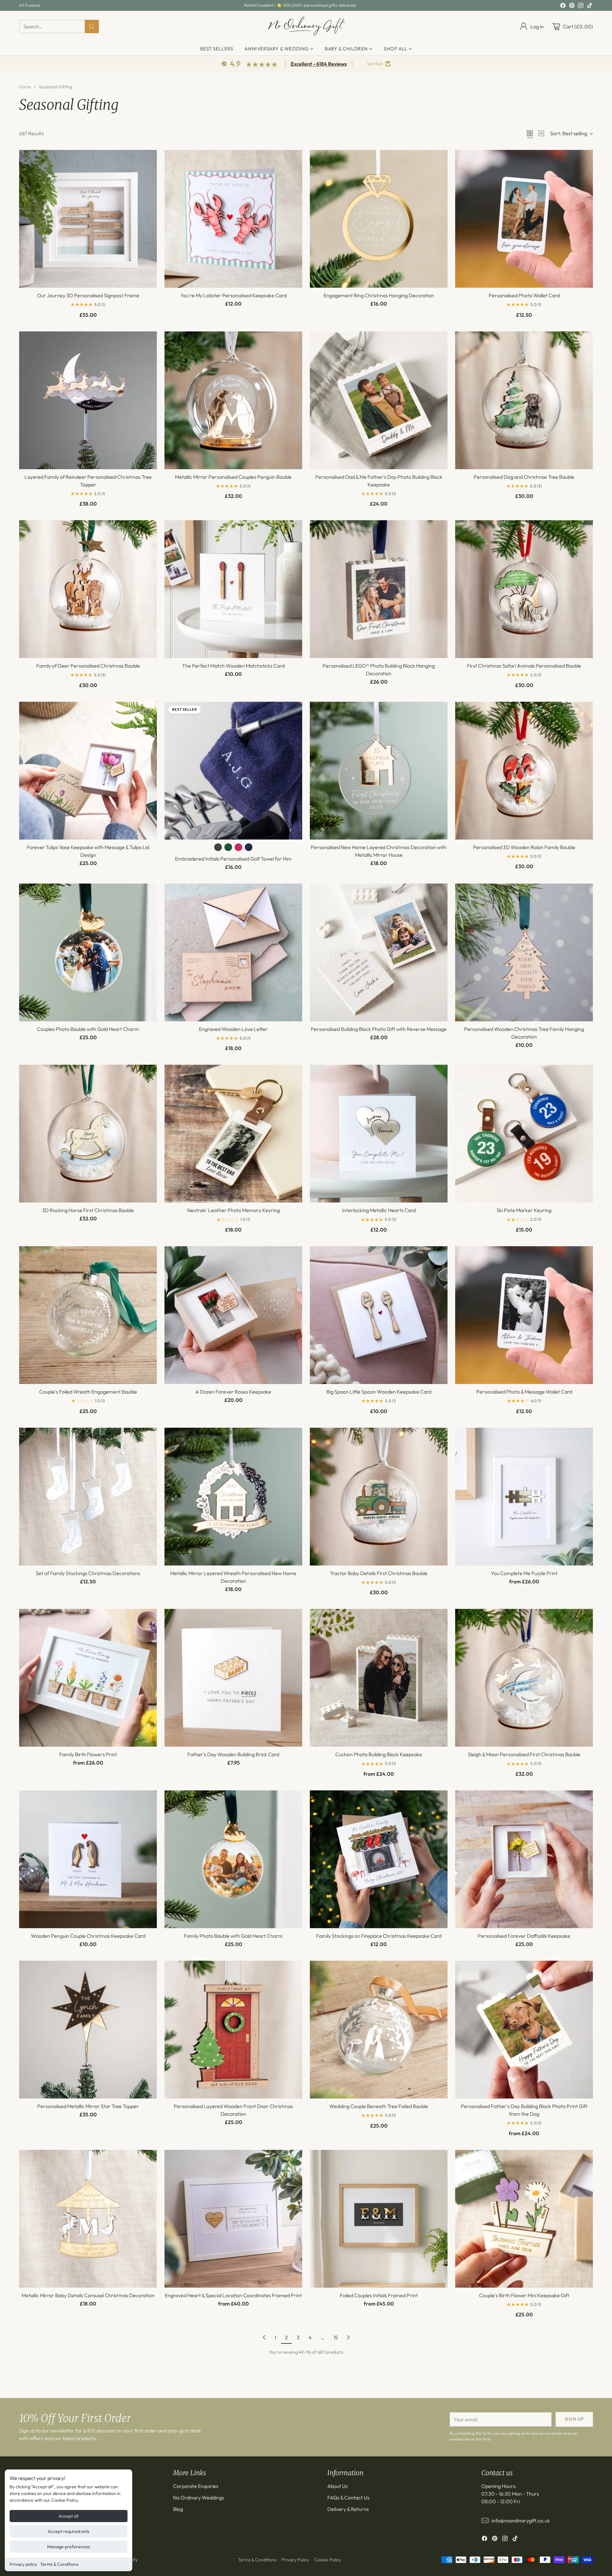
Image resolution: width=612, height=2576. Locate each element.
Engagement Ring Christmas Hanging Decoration (379, 295)
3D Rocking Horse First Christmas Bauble (88, 1210)
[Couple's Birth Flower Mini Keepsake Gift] (524, 2219)
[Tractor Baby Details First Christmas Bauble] (379, 1497)
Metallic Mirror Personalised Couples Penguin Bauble (233, 477)
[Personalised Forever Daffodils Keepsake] (524, 1859)
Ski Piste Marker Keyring (524, 1210)
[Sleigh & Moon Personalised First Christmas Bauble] (524, 1678)
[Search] (92, 26)
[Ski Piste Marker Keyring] (524, 1134)
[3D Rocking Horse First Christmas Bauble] (88, 1134)
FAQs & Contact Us (348, 2498)
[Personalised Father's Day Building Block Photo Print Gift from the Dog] (524, 2030)
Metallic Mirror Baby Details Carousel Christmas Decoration (88, 2295)
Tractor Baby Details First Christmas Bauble (379, 1573)
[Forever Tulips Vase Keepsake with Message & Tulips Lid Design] (88, 771)
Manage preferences (69, 2547)
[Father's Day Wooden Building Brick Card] (233, 1678)
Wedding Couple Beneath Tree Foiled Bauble (379, 2106)
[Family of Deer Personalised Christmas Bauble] (88, 589)
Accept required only (69, 2531)
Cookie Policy (328, 2560)
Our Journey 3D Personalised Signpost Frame (88, 295)
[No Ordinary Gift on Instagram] (581, 6)
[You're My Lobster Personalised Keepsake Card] (233, 219)
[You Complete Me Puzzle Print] (524, 1497)
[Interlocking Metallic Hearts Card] (379, 1134)
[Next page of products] (348, 2337)
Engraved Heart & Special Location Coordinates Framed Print (233, 2295)
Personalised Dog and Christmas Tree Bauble (524, 477)
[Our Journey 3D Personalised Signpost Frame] (88, 219)
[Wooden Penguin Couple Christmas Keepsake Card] (88, 1859)
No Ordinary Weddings (199, 2498)
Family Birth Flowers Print (88, 1754)
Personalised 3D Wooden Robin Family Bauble (524, 847)
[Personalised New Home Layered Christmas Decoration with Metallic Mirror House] (379, 771)
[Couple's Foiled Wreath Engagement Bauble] (88, 1315)
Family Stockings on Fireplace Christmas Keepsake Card (379, 1936)
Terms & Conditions (59, 2564)
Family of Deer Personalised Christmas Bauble (88, 666)
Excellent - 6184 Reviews (319, 64)
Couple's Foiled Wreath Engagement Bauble (88, 1392)
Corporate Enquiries (196, 2486)
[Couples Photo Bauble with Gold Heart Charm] (88, 952)
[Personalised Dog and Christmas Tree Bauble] (524, 400)
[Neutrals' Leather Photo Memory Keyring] (233, 1134)
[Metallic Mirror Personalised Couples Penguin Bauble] (233, 400)
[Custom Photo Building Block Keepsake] (379, 1678)
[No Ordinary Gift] (306, 26)
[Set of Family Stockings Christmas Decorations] (88, 1497)
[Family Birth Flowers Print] (88, 1678)
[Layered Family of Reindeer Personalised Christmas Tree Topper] (88, 400)
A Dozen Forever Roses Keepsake (233, 1392)
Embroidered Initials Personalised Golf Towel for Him (233, 859)
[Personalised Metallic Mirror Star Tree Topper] (88, 2030)
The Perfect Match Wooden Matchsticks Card (233, 666)
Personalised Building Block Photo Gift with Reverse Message (379, 1029)
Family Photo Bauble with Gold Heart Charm (233, 1936)
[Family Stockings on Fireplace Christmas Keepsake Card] (379, 1859)
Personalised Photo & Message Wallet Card (524, 1392)
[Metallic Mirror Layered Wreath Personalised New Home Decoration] (233, 1497)
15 (336, 2337)
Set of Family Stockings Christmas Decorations (88, 1573)
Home (25, 87)
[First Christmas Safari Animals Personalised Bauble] (524, 589)
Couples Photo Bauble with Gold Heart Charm (88, 1029)
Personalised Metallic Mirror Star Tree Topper (88, 2106)
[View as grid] (530, 133)
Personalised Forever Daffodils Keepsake (524, 1936)
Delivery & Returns (348, 2509)
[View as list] (541, 133)
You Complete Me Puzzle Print (524, 1573)
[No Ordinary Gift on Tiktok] (590, 6)
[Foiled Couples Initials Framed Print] (379, 2219)
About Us (338, 2486)
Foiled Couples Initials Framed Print (379, 2295)
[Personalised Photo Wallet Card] (524, 219)
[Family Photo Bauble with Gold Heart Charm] (233, 1859)
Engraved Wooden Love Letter (233, 1029)
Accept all (69, 2516)
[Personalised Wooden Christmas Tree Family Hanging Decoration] (524, 952)
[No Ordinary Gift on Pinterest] (572, 6)
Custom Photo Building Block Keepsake (379, 1754)
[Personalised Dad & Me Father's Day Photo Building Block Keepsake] (379, 400)
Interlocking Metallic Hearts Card (379, 1210)
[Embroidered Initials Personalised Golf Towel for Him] (233, 771)
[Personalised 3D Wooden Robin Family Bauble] (524, 771)
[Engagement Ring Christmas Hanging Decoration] (379, 219)
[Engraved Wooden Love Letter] (233, 952)
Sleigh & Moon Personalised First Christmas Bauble (524, 1754)
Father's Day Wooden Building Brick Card (233, 1754)
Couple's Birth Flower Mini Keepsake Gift (524, 2295)
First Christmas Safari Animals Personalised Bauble (524, 666)
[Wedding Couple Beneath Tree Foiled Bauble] (379, 2030)
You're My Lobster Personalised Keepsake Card (233, 295)
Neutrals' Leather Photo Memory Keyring (233, 1210)
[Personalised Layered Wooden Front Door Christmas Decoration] (233, 2030)
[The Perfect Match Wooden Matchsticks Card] (233, 589)
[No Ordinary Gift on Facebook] (563, 6)
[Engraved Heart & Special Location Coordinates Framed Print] (233, 2219)
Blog (178, 2509)
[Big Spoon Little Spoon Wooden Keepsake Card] (379, 1315)
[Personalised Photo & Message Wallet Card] (524, 1315)
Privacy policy (23, 2564)
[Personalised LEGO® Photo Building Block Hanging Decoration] (379, 589)
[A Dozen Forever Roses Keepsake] (233, 1315)
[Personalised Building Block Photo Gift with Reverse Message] (379, 952)
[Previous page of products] (264, 2337)
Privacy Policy (295, 2560)
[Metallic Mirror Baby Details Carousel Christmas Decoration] (88, 2219)
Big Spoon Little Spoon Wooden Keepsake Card (379, 1392)
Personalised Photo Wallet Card (524, 295)
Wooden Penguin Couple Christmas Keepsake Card (88, 1936)
